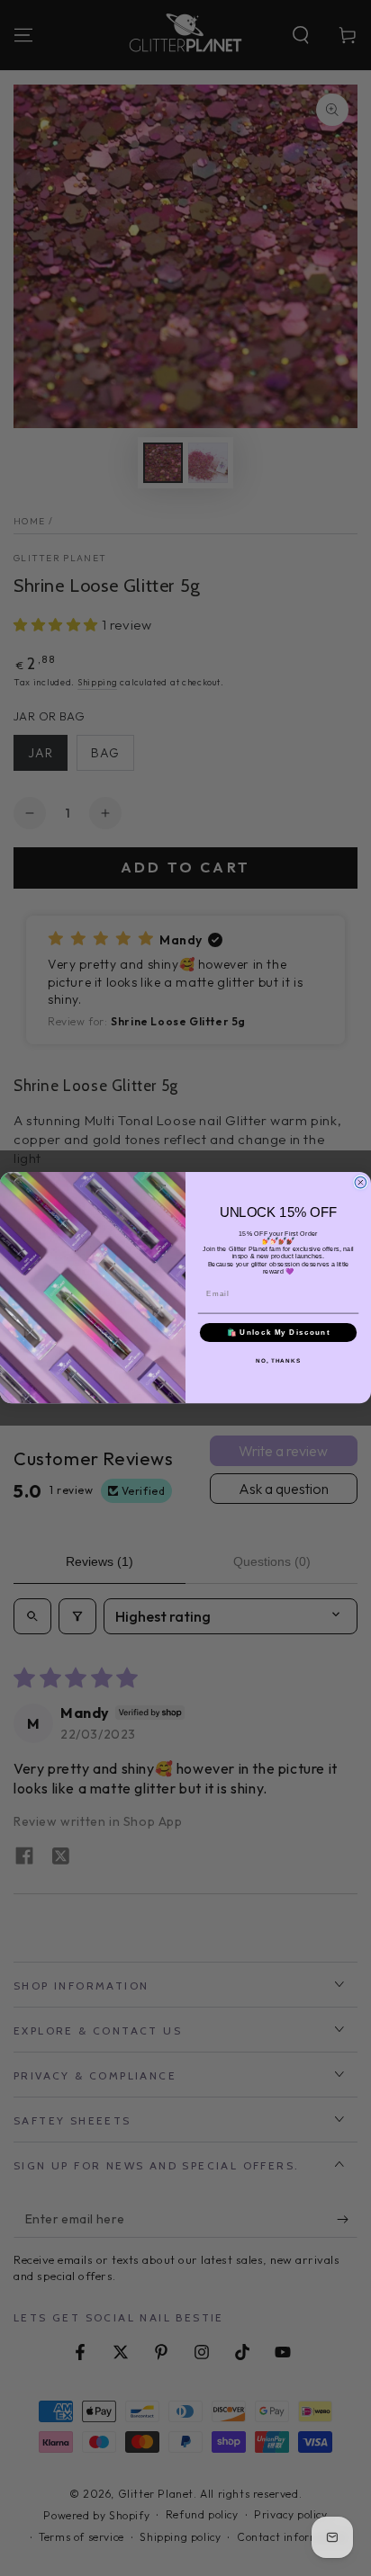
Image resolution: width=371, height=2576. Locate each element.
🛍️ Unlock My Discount (279, 1333)
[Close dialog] (361, 1183)
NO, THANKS (278, 1361)
